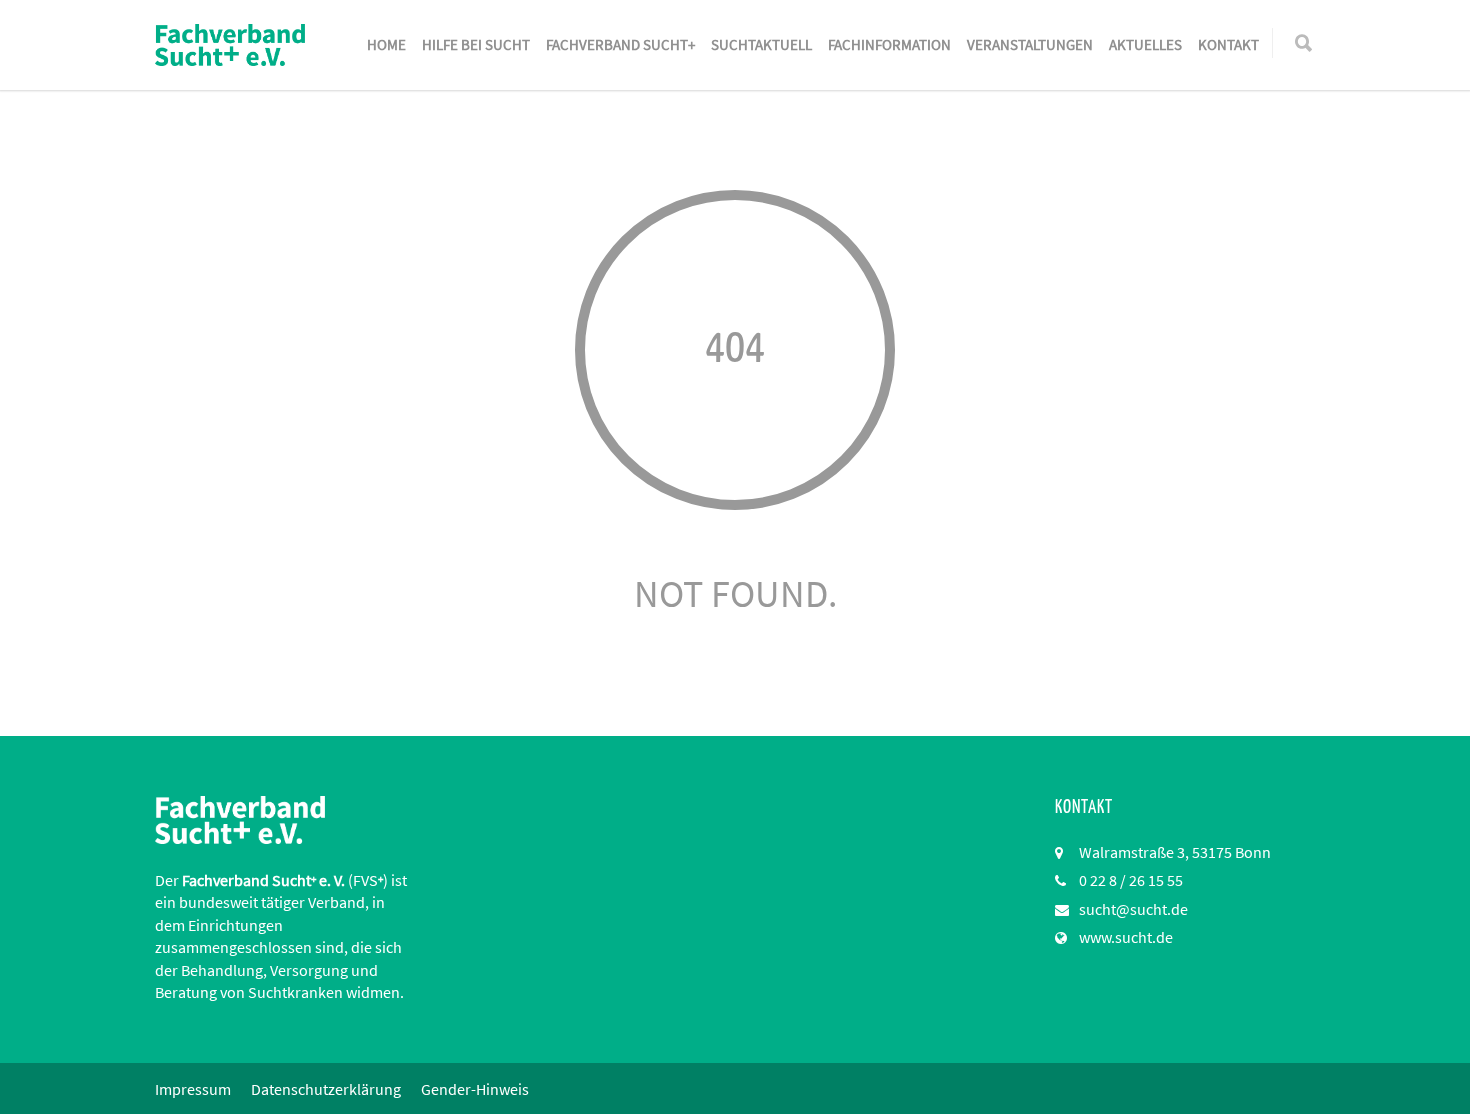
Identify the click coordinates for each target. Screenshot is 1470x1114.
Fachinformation (889, 44)
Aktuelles (1145, 44)
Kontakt (1228, 44)
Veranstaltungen (1030, 44)
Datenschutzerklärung (326, 1089)
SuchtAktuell (761, 44)
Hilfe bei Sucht (476, 44)
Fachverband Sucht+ (620, 44)
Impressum (193, 1089)
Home (386, 44)
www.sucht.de (1126, 937)
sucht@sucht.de (1133, 909)
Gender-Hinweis (475, 1089)
